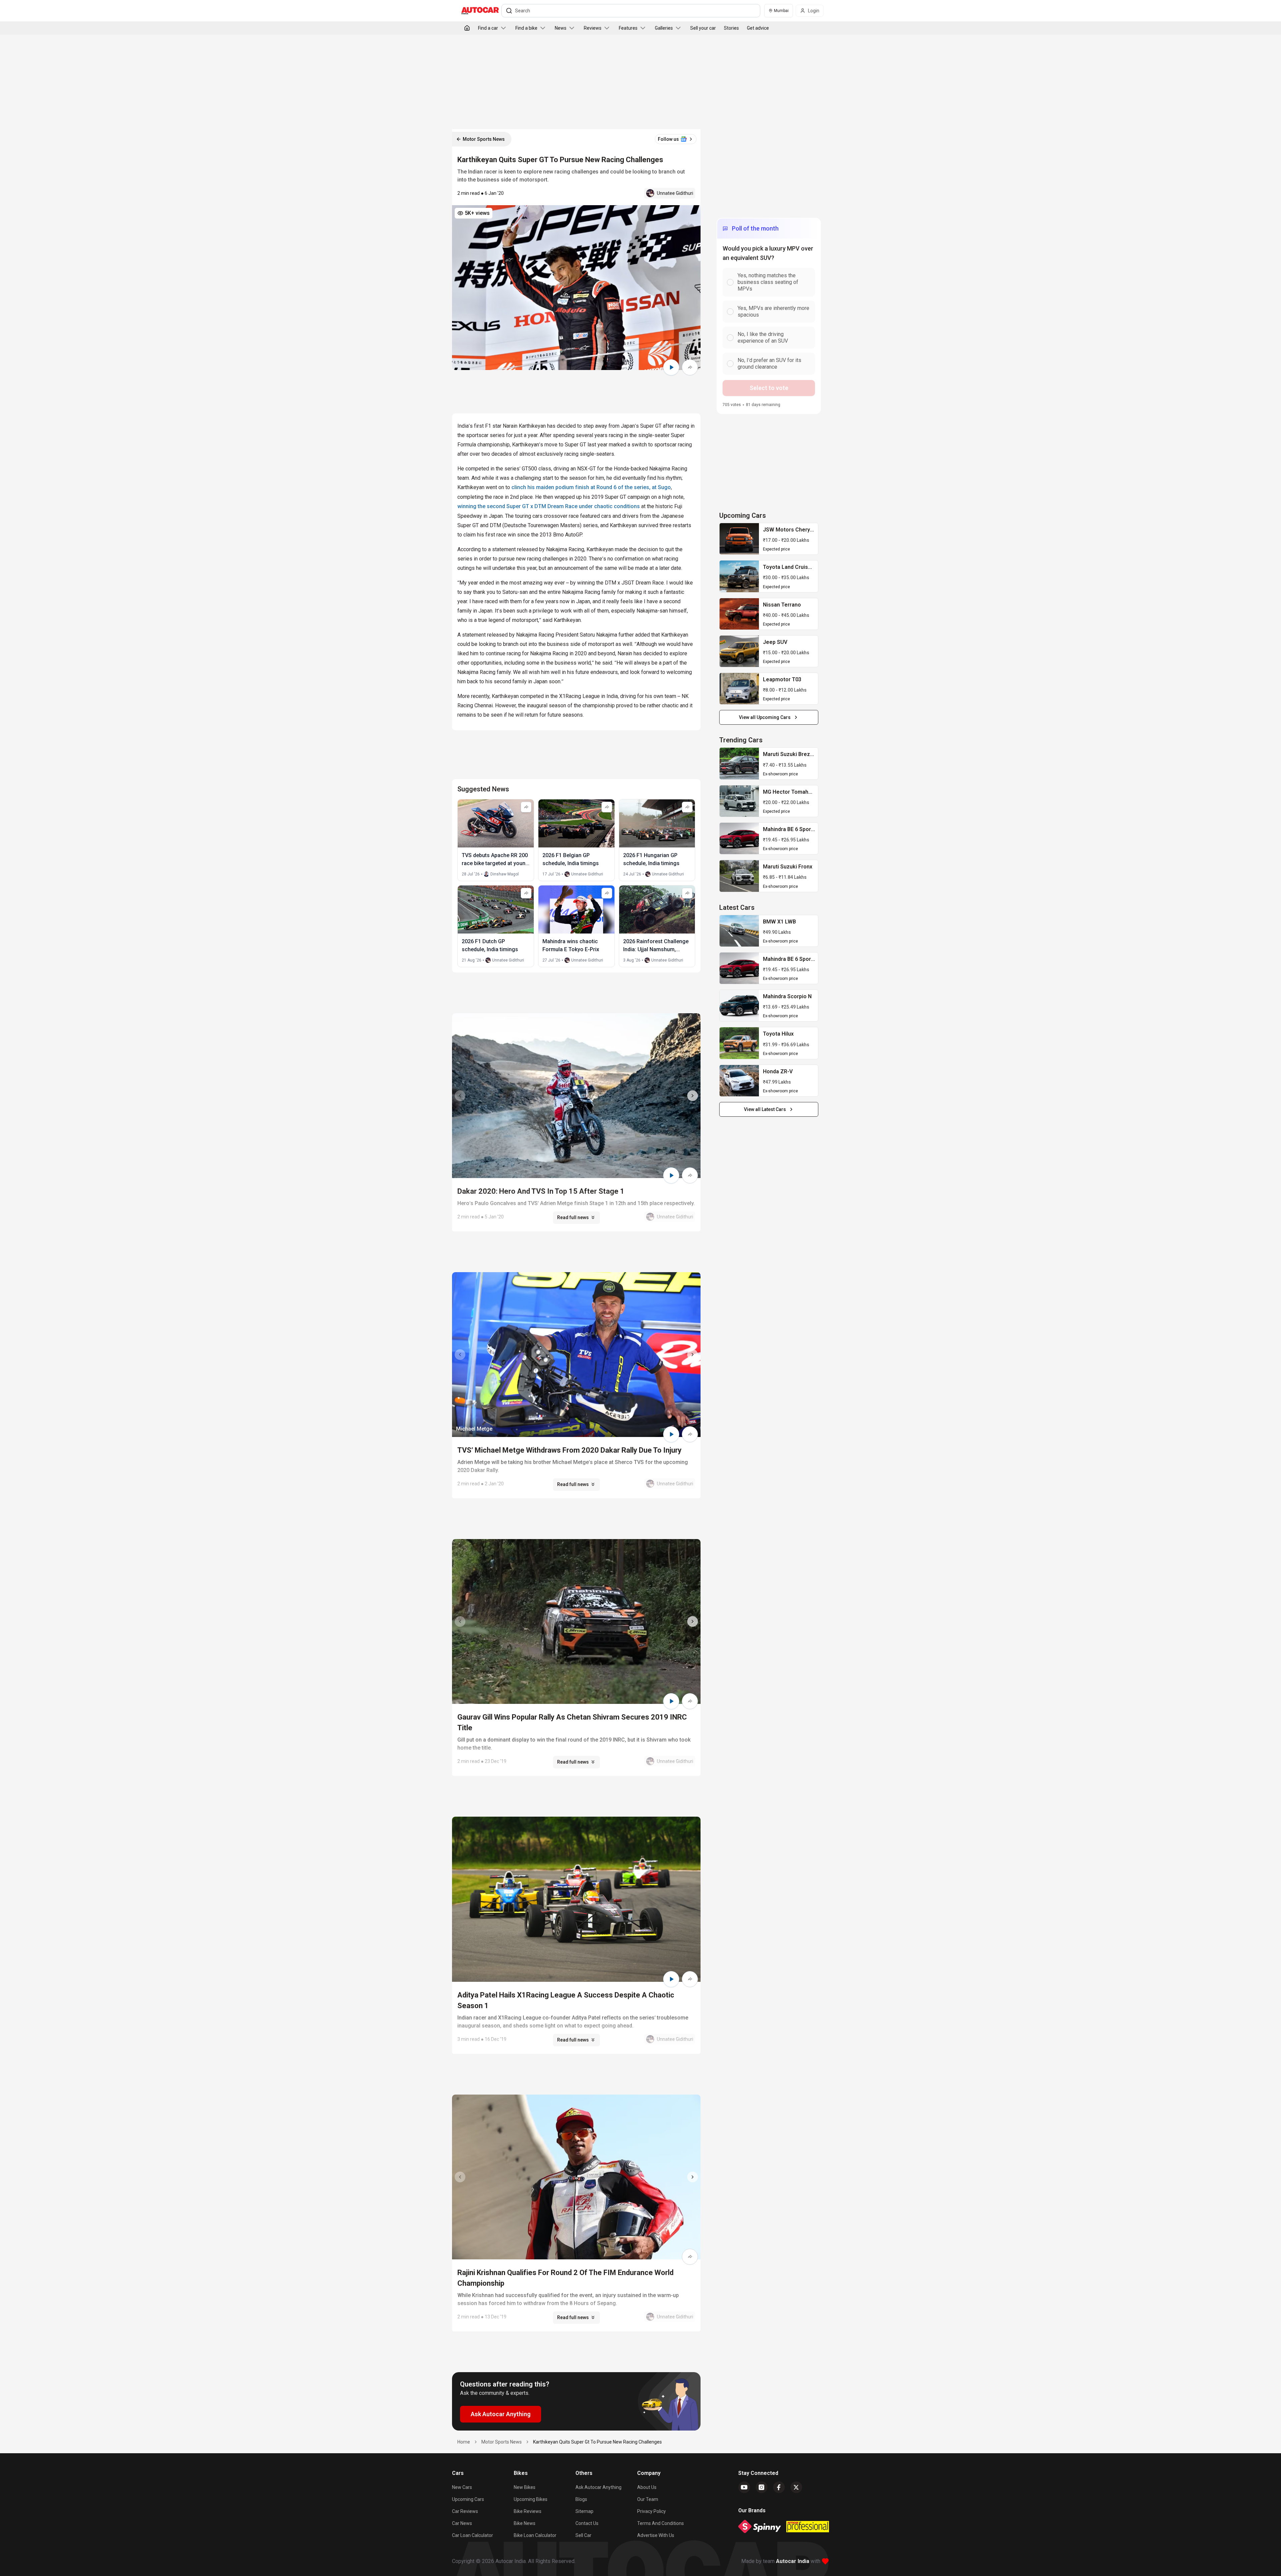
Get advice (758, 28)
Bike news (525, 2523)
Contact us (587, 2523)
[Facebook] (779, 2487)
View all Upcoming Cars (765, 717)
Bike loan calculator (535, 2535)
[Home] (467, 28)
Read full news (573, 1217)
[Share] (690, 367)
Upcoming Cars (468, 2499)
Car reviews (465, 2511)
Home (464, 2442)
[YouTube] (744, 2487)
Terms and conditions (661, 2523)
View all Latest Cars (765, 1109)
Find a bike (526, 28)
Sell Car (583, 2535)
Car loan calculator (473, 2535)
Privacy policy (652, 2511)
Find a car (488, 28)
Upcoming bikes (531, 2499)
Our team (648, 2499)
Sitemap (584, 2511)
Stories (731, 28)
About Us (647, 2487)
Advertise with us (656, 2535)
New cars (462, 2487)
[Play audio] (671, 367)
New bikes (525, 2487)
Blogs (581, 2499)
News (561, 28)
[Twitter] (796, 2487)
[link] (739, 539)
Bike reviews (528, 2511)
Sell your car (703, 28)
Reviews (593, 28)
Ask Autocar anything (598, 2487)
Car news (462, 2523)
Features (628, 28)
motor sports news (502, 2442)
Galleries (664, 28)
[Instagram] (762, 2487)
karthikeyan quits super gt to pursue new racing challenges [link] (597, 2442)
